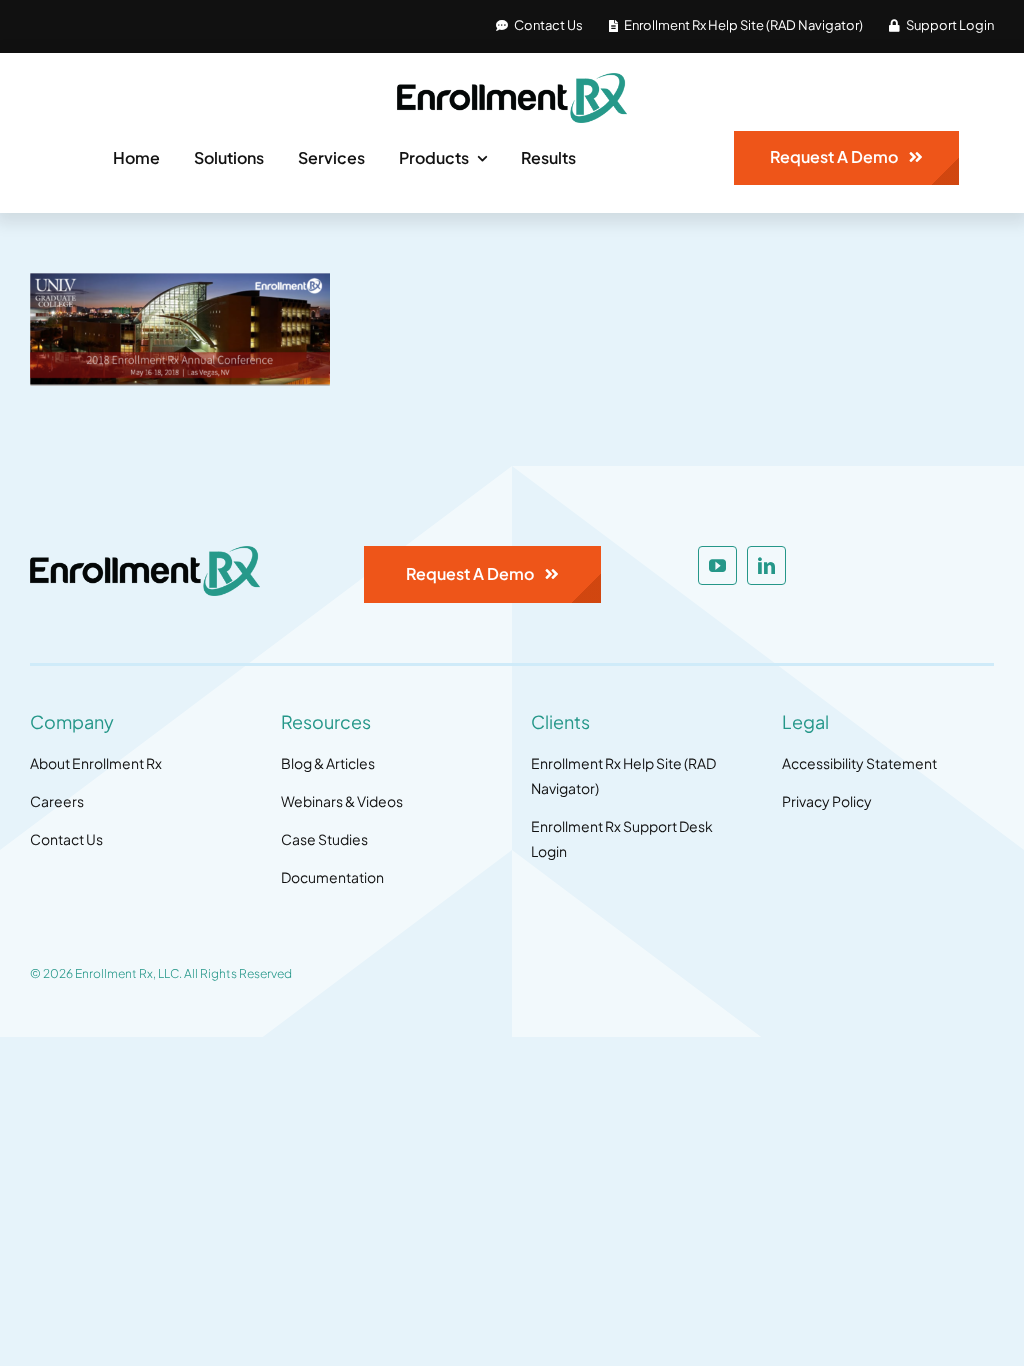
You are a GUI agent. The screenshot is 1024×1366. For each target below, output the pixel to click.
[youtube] (717, 565)
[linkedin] (766, 565)
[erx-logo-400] (512, 81)
